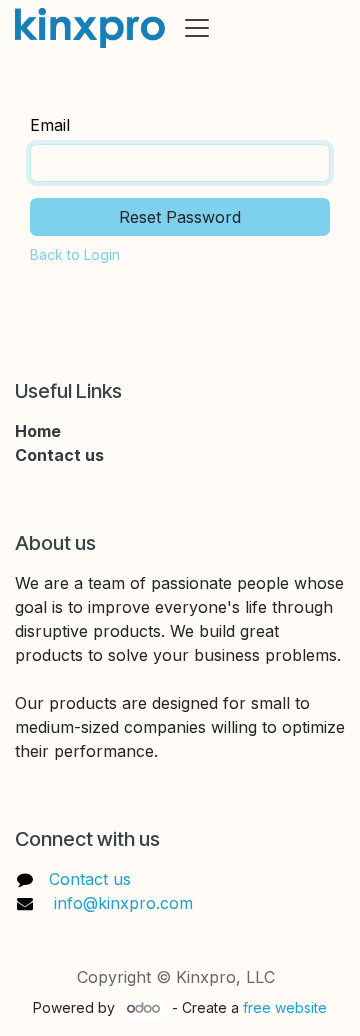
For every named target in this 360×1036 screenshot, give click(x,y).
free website (285, 1007)
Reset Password (180, 217)
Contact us (90, 879)
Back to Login (75, 254)
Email (50, 125)
